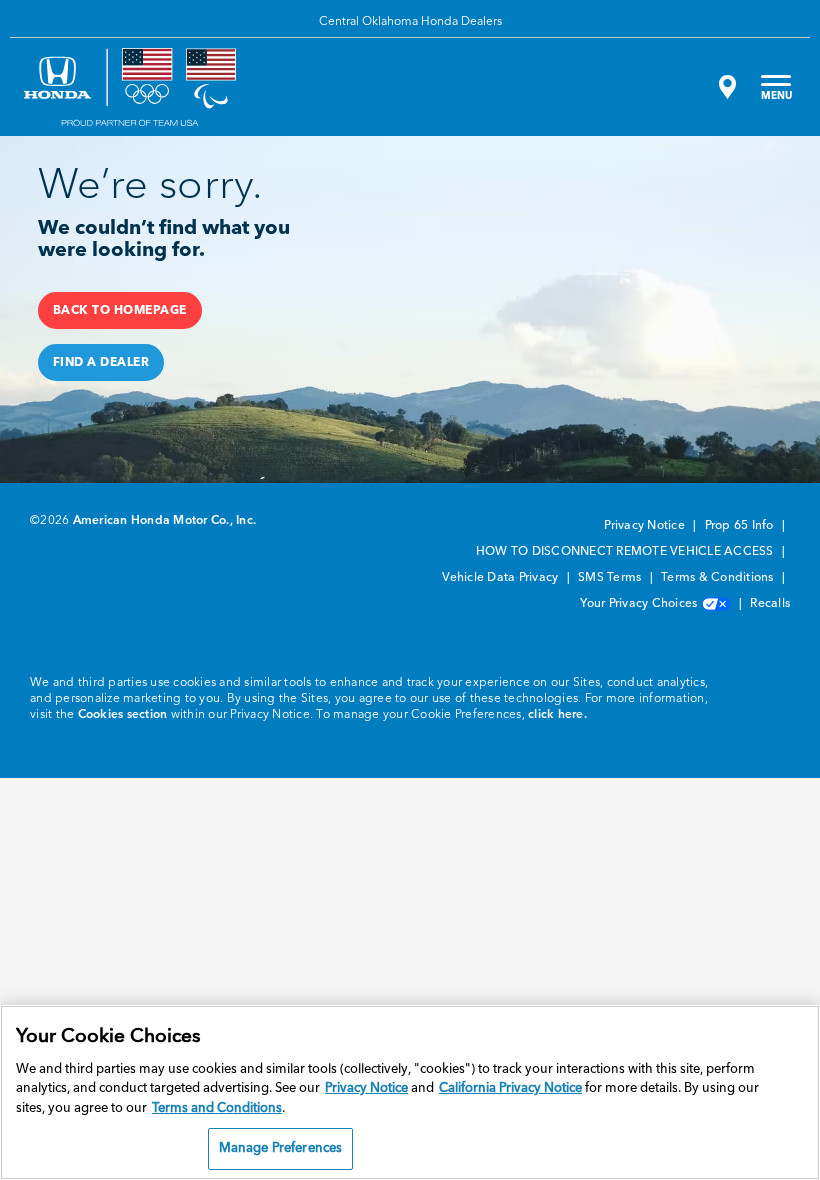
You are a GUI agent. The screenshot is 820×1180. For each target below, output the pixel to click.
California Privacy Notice (510, 1088)
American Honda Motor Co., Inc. (165, 521)
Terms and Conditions (217, 1108)
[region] (410, 1092)
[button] (120, 310)
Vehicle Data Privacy (501, 578)
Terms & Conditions (719, 578)
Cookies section (123, 715)
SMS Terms (611, 578)
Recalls (770, 604)
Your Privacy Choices (640, 604)
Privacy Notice (646, 526)
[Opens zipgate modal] (725, 87)
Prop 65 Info (741, 526)
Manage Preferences (280, 1148)
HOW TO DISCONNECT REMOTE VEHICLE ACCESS (626, 552)
